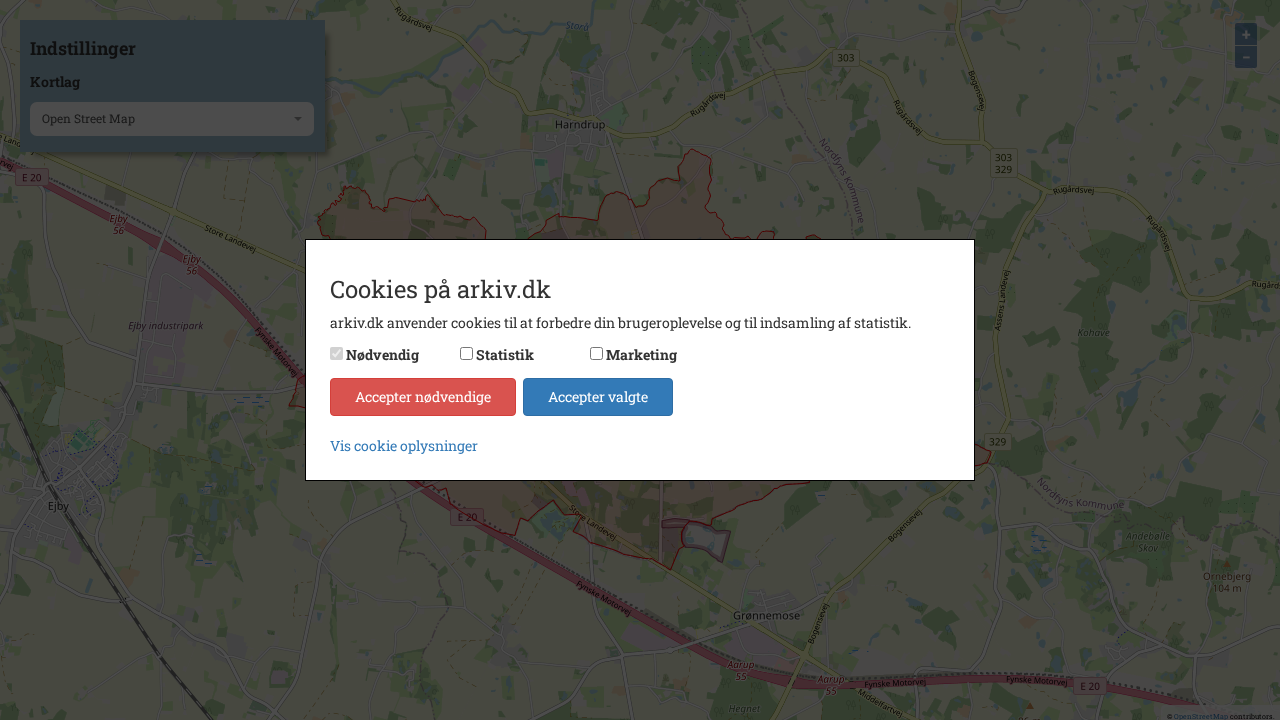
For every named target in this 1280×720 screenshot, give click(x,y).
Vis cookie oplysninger (404, 445)
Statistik (505, 354)
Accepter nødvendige (423, 396)
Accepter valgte (598, 396)
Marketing (641, 354)
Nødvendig (382, 354)
